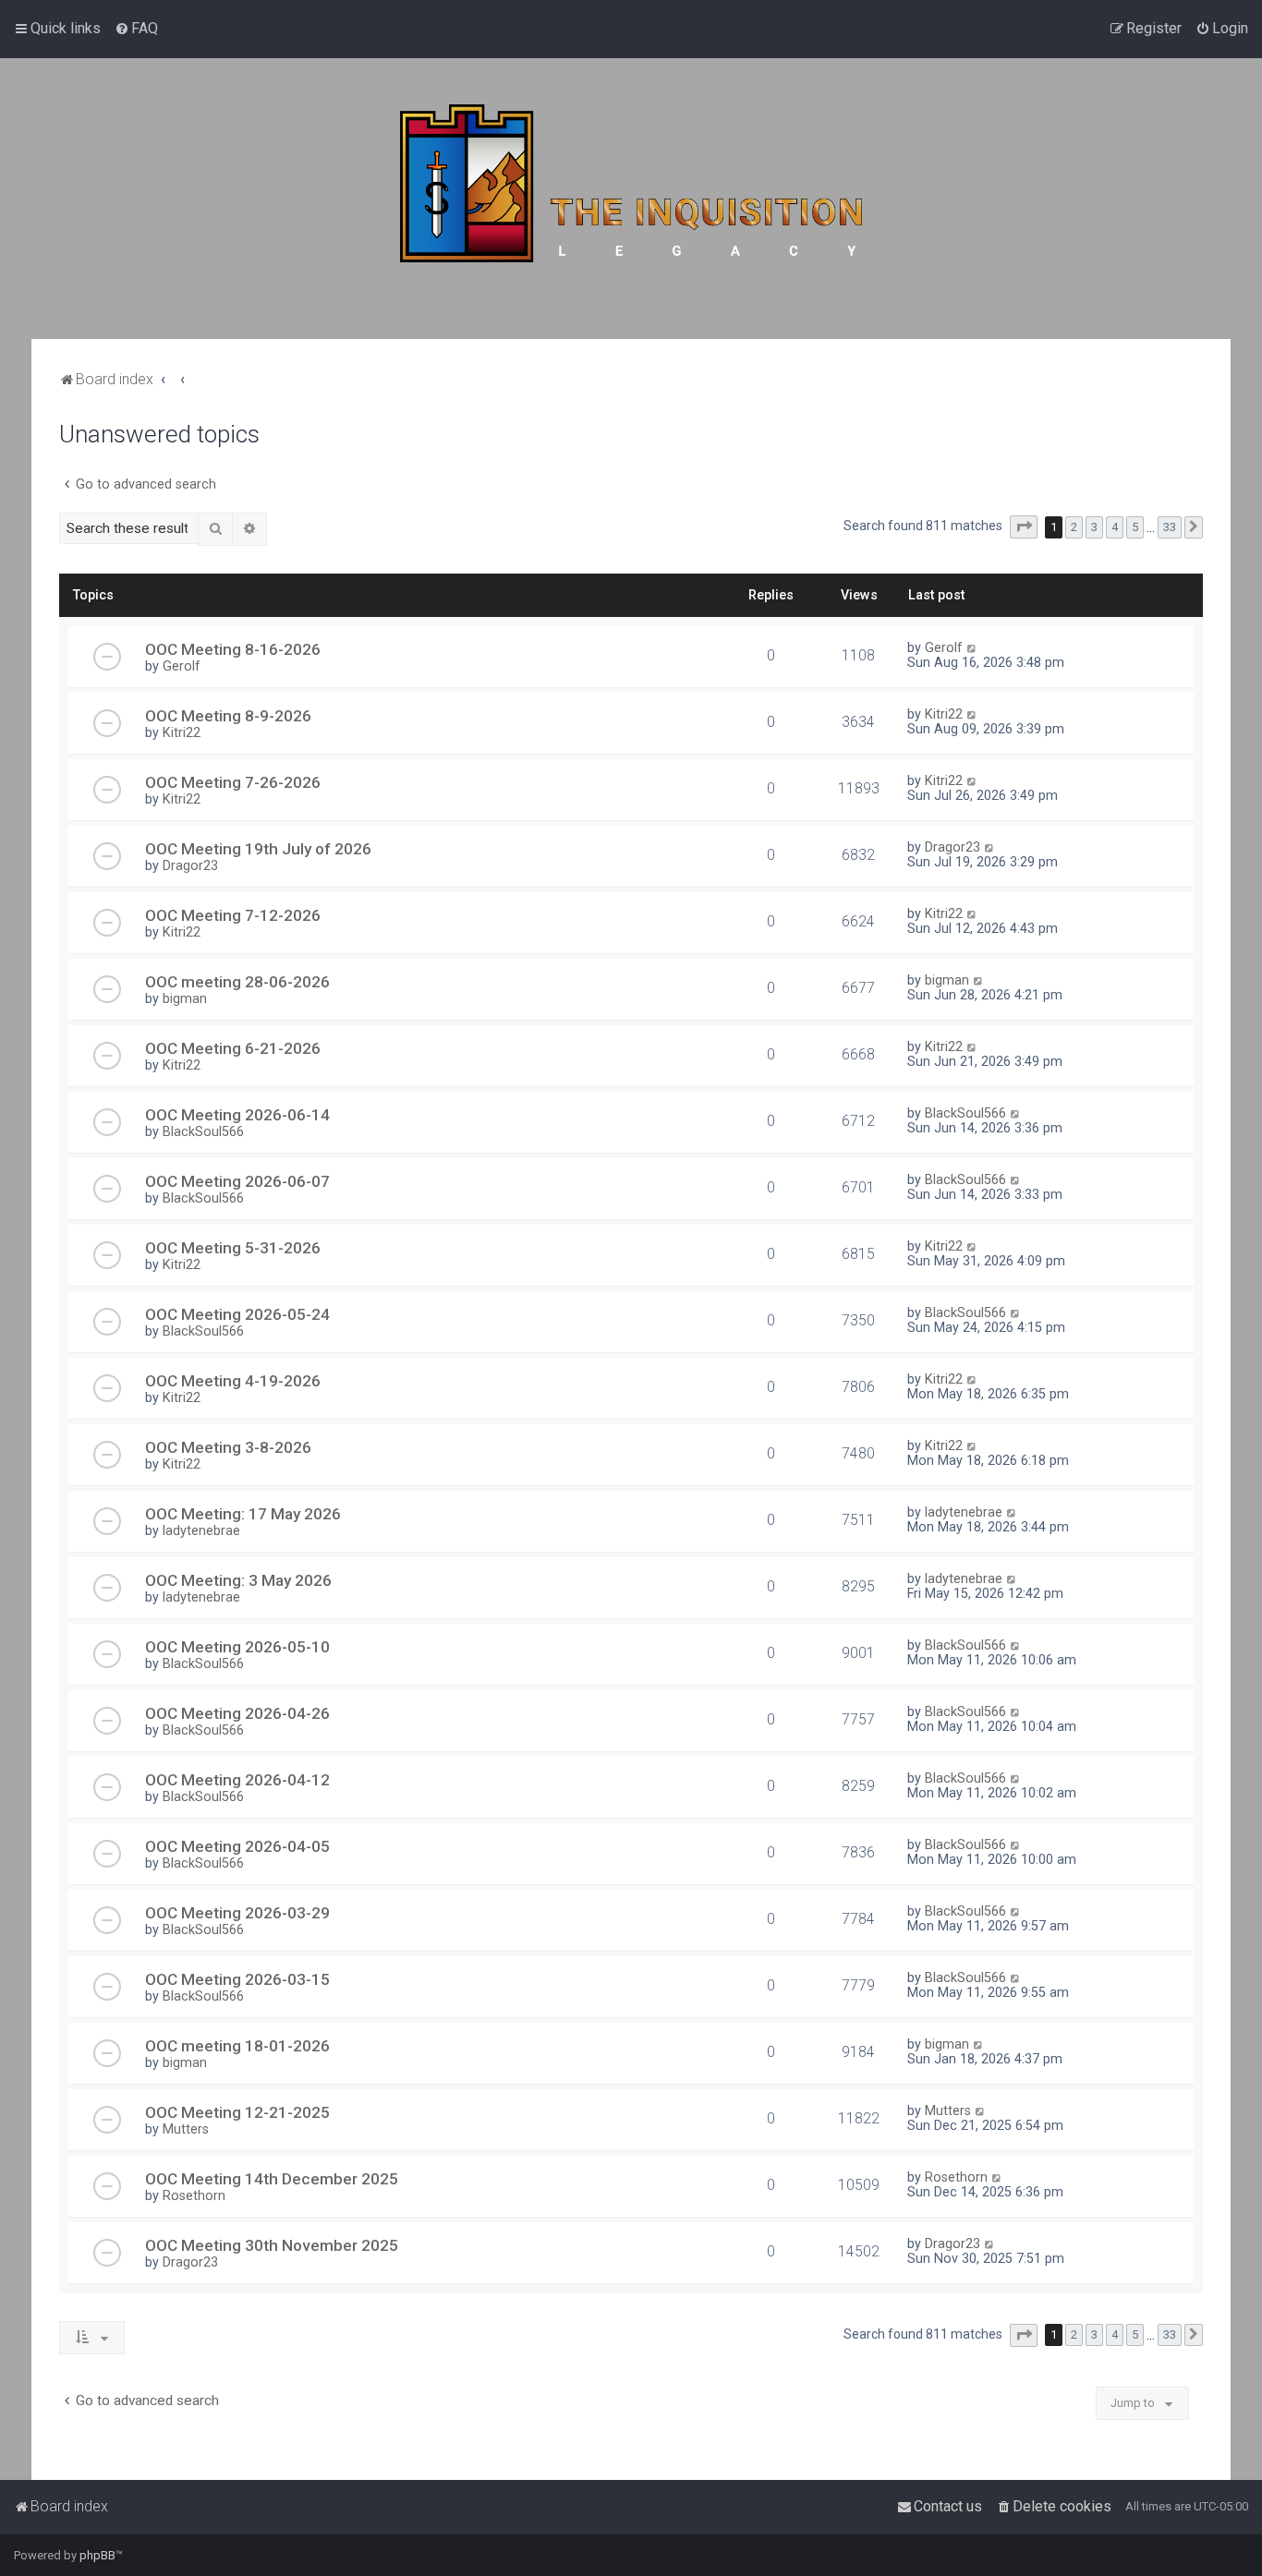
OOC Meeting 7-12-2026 (233, 915)
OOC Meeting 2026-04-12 (237, 1780)
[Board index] (631, 199)
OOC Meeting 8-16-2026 (233, 649)
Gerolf (182, 666)
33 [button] (1170, 527)
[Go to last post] (972, 647)
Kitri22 (182, 732)
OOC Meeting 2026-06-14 (237, 1115)
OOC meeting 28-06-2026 (237, 982)
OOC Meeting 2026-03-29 (237, 1913)
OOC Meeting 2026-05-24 (237, 1314)
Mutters (186, 2129)
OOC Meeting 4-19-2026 (233, 1381)
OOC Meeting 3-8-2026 (228, 1447)
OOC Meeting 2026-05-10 (237, 1647)
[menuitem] (136, 29)
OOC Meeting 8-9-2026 (228, 716)
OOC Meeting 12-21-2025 (237, 2112)
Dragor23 (190, 865)
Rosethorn (194, 2195)
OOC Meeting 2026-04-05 (237, 1846)
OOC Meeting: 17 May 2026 (243, 1514)
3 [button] (1094, 527)
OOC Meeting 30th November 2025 (272, 2245)
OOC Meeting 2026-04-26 (237, 1713)
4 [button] (1115, 527)
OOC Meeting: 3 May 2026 (238, 1580)
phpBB (97, 2555)
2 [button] (1074, 527)
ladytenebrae (201, 1530)
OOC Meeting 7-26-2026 (233, 782)
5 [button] (1135, 527)
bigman (185, 998)
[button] (1024, 527)
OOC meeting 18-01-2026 (237, 2046)
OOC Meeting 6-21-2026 (233, 1048)
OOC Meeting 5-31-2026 (233, 1248)
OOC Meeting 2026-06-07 (237, 1181)
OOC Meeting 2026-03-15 (237, 1979)
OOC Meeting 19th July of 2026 (258, 849)
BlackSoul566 (203, 1131)
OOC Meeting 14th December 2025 (272, 2179)
